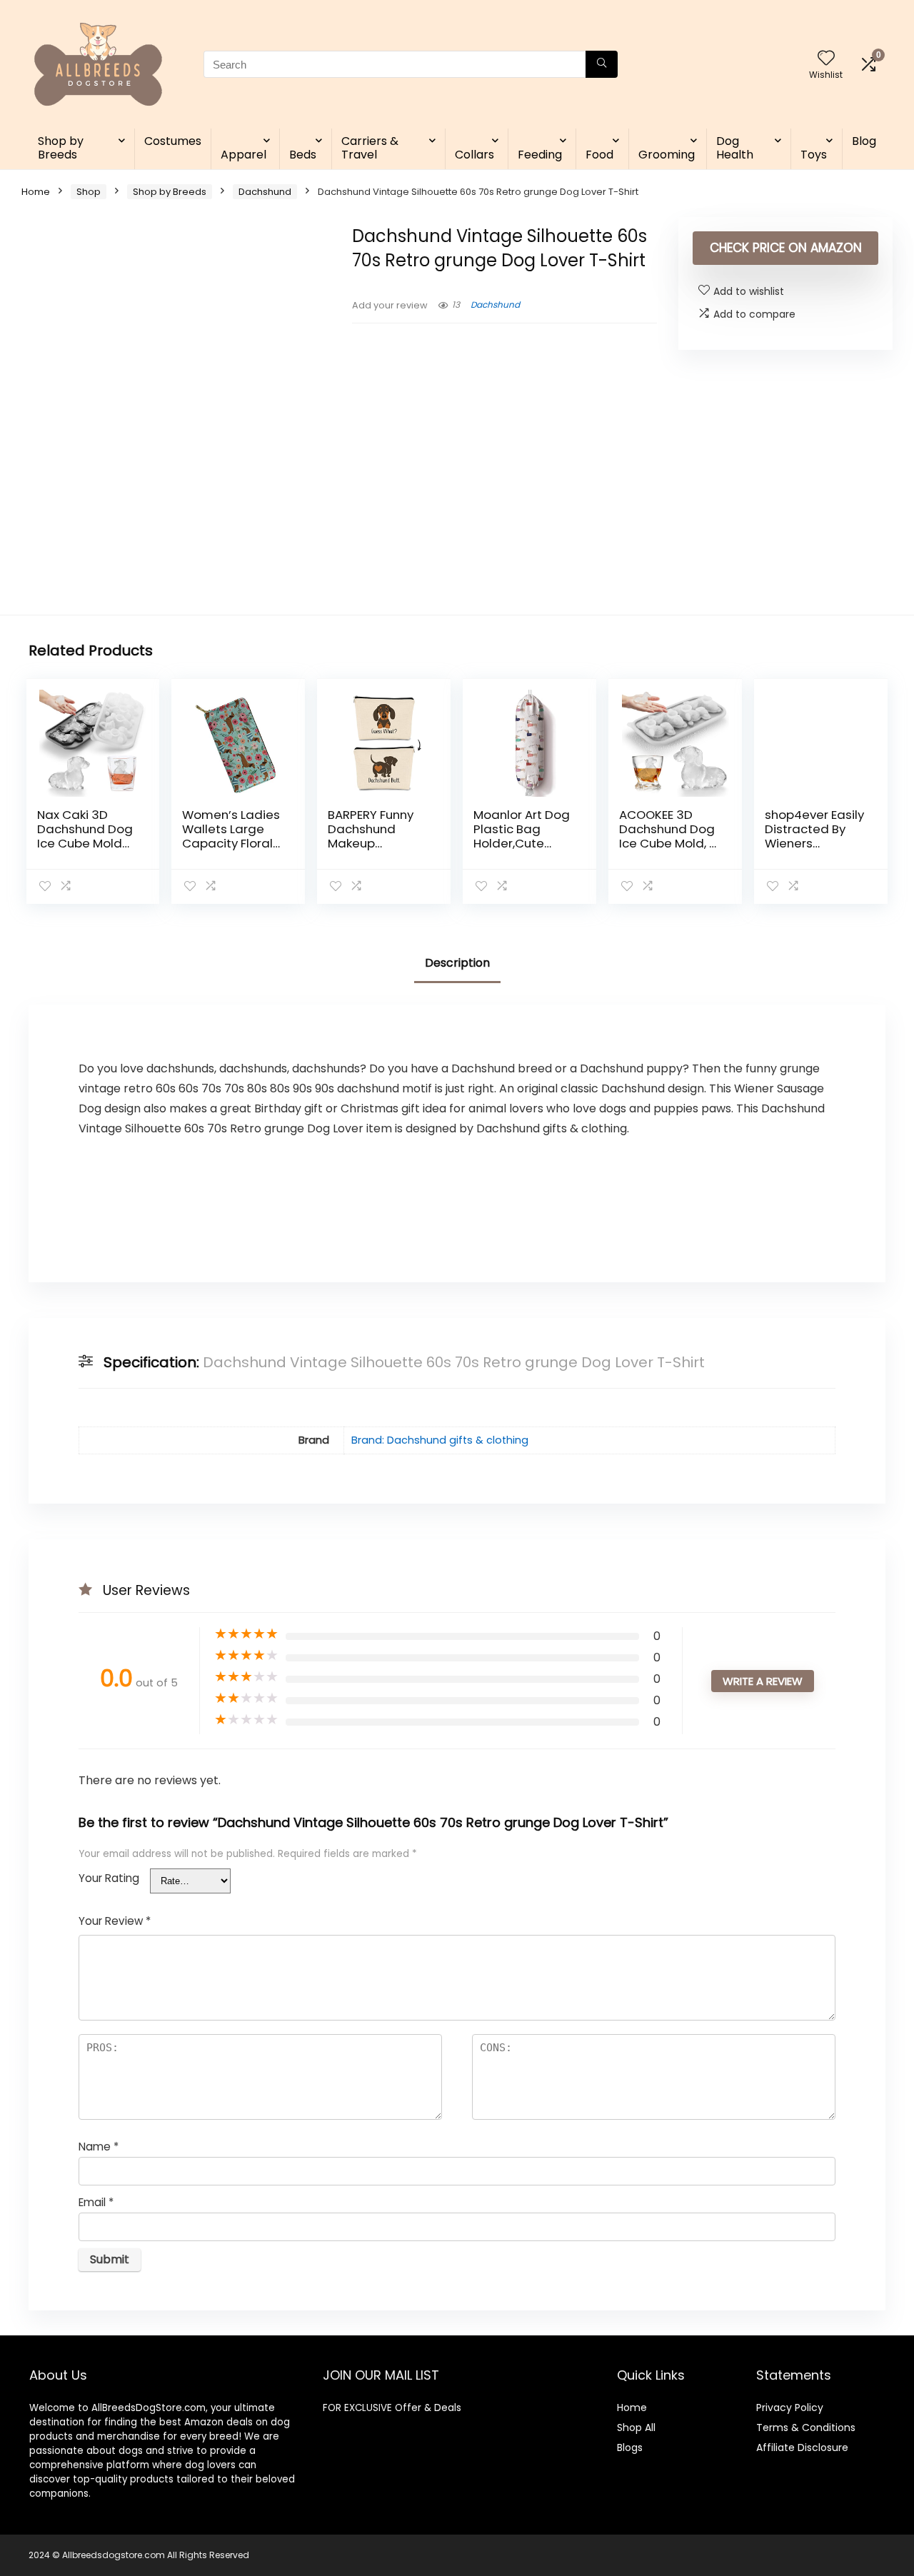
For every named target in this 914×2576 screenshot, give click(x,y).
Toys (814, 155)
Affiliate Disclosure (802, 2447)
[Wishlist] (826, 59)
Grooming (667, 155)
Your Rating (109, 1878)
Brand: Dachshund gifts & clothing (440, 1440)
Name (99, 2147)
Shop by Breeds (61, 148)
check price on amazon (786, 248)
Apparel (243, 155)
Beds (303, 155)
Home (36, 192)
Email (96, 2202)
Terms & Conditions (806, 2427)
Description (457, 963)
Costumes (173, 141)
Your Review (115, 1921)
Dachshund (265, 192)
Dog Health (735, 148)
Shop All (636, 2427)
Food (599, 155)
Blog (864, 141)
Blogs (630, 2447)
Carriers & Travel (370, 148)
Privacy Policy (790, 2408)
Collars (474, 155)
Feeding (540, 155)
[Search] (602, 64)
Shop (89, 192)
